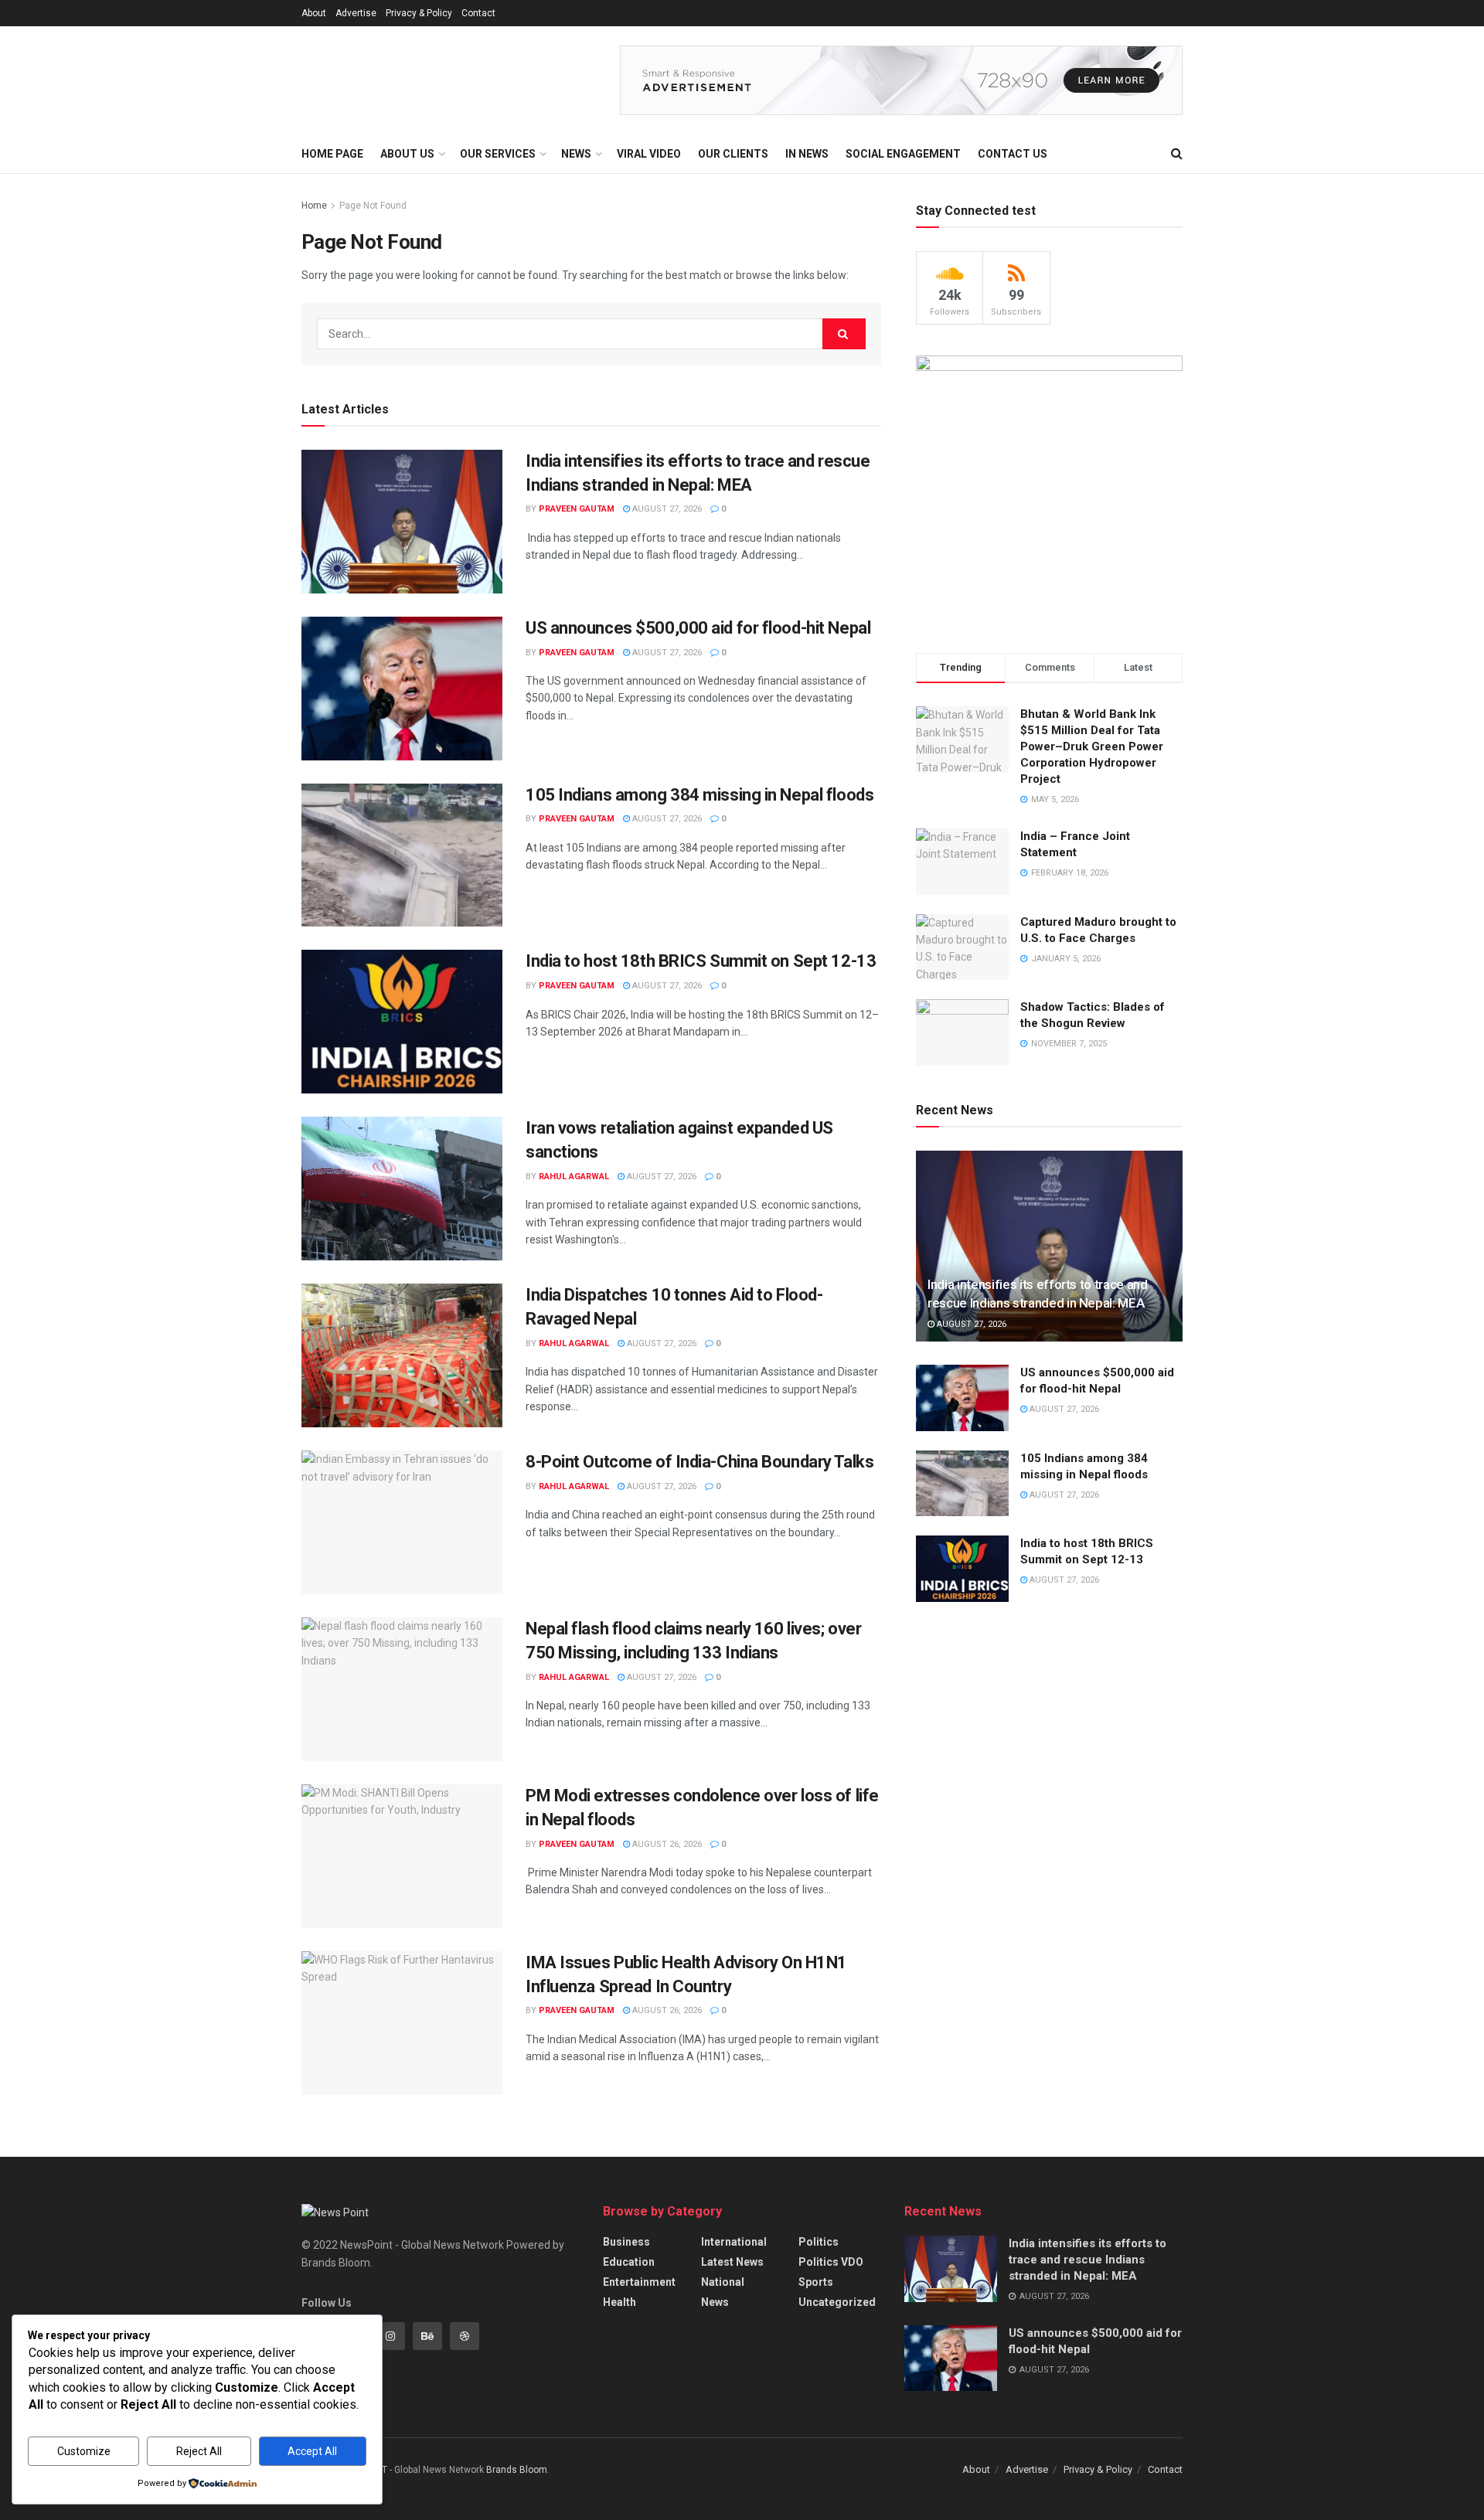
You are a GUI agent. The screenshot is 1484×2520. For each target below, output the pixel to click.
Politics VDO (831, 2262)
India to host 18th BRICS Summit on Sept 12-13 (701, 961)
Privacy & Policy (419, 13)
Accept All (312, 2451)
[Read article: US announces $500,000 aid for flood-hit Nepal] (402, 689)
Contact (478, 13)
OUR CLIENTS (733, 154)
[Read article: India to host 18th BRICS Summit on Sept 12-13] (402, 1022)
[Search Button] (1177, 154)
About (314, 13)
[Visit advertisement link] (901, 80)
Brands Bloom (517, 2470)
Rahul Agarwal (574, 1177)
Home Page (332, 154)
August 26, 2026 (666, 1844)
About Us (407, 154)
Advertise (356, 13)
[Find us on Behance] (427, 2336)
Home (314, 206)
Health (619, 2302)
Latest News (732, 2262)
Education (629, 2262)
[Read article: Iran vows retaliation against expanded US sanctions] (402, 1189)
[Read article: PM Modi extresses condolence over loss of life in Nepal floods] (402, 1856)
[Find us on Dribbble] (465, 2336)
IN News (807, 154)
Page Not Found (373, 206)
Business (626, 2242)
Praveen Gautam (577, 509)
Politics (819, 2242)
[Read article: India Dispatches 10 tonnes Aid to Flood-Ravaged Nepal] (402, 1355)
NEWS (576, 154)
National (723, 2282)
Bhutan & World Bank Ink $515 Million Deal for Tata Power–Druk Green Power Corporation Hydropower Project (1092, 746)
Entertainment (639, 2282)
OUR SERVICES (498, 154)
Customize (84, 2451)
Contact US (1013, 154)
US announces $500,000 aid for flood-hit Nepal (698, 628)
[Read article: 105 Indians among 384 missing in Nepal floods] (402, 855)
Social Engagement (903, 154)
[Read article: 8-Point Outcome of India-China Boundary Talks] (402, 1522)
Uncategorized (837, 2302)
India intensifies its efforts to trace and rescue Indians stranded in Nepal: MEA (1087, 2260)
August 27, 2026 (666, 509)
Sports (816, 2282)
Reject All (199, 2451)
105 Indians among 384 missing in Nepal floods (699, 795)
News (715, 2302)
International (734, 2242)
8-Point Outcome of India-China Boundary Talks (699, 1462)
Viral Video (649, 154)
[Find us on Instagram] (390, 2336)
